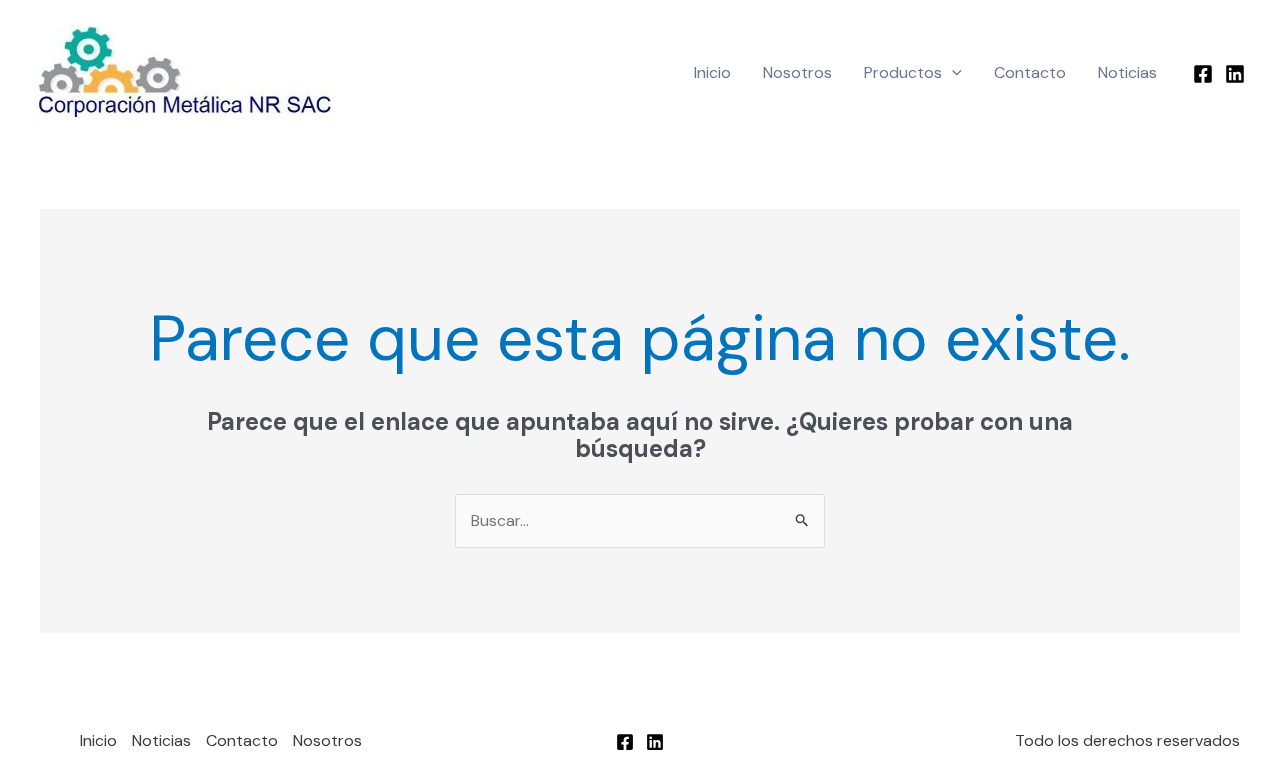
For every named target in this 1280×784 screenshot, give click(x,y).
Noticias (1127, 72)
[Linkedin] (1235, 74)
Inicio (712, 72)
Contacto (1030, 72)
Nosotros (797, 72)
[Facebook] (1203, 74)
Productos (903, 72)
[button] (952, 73)
